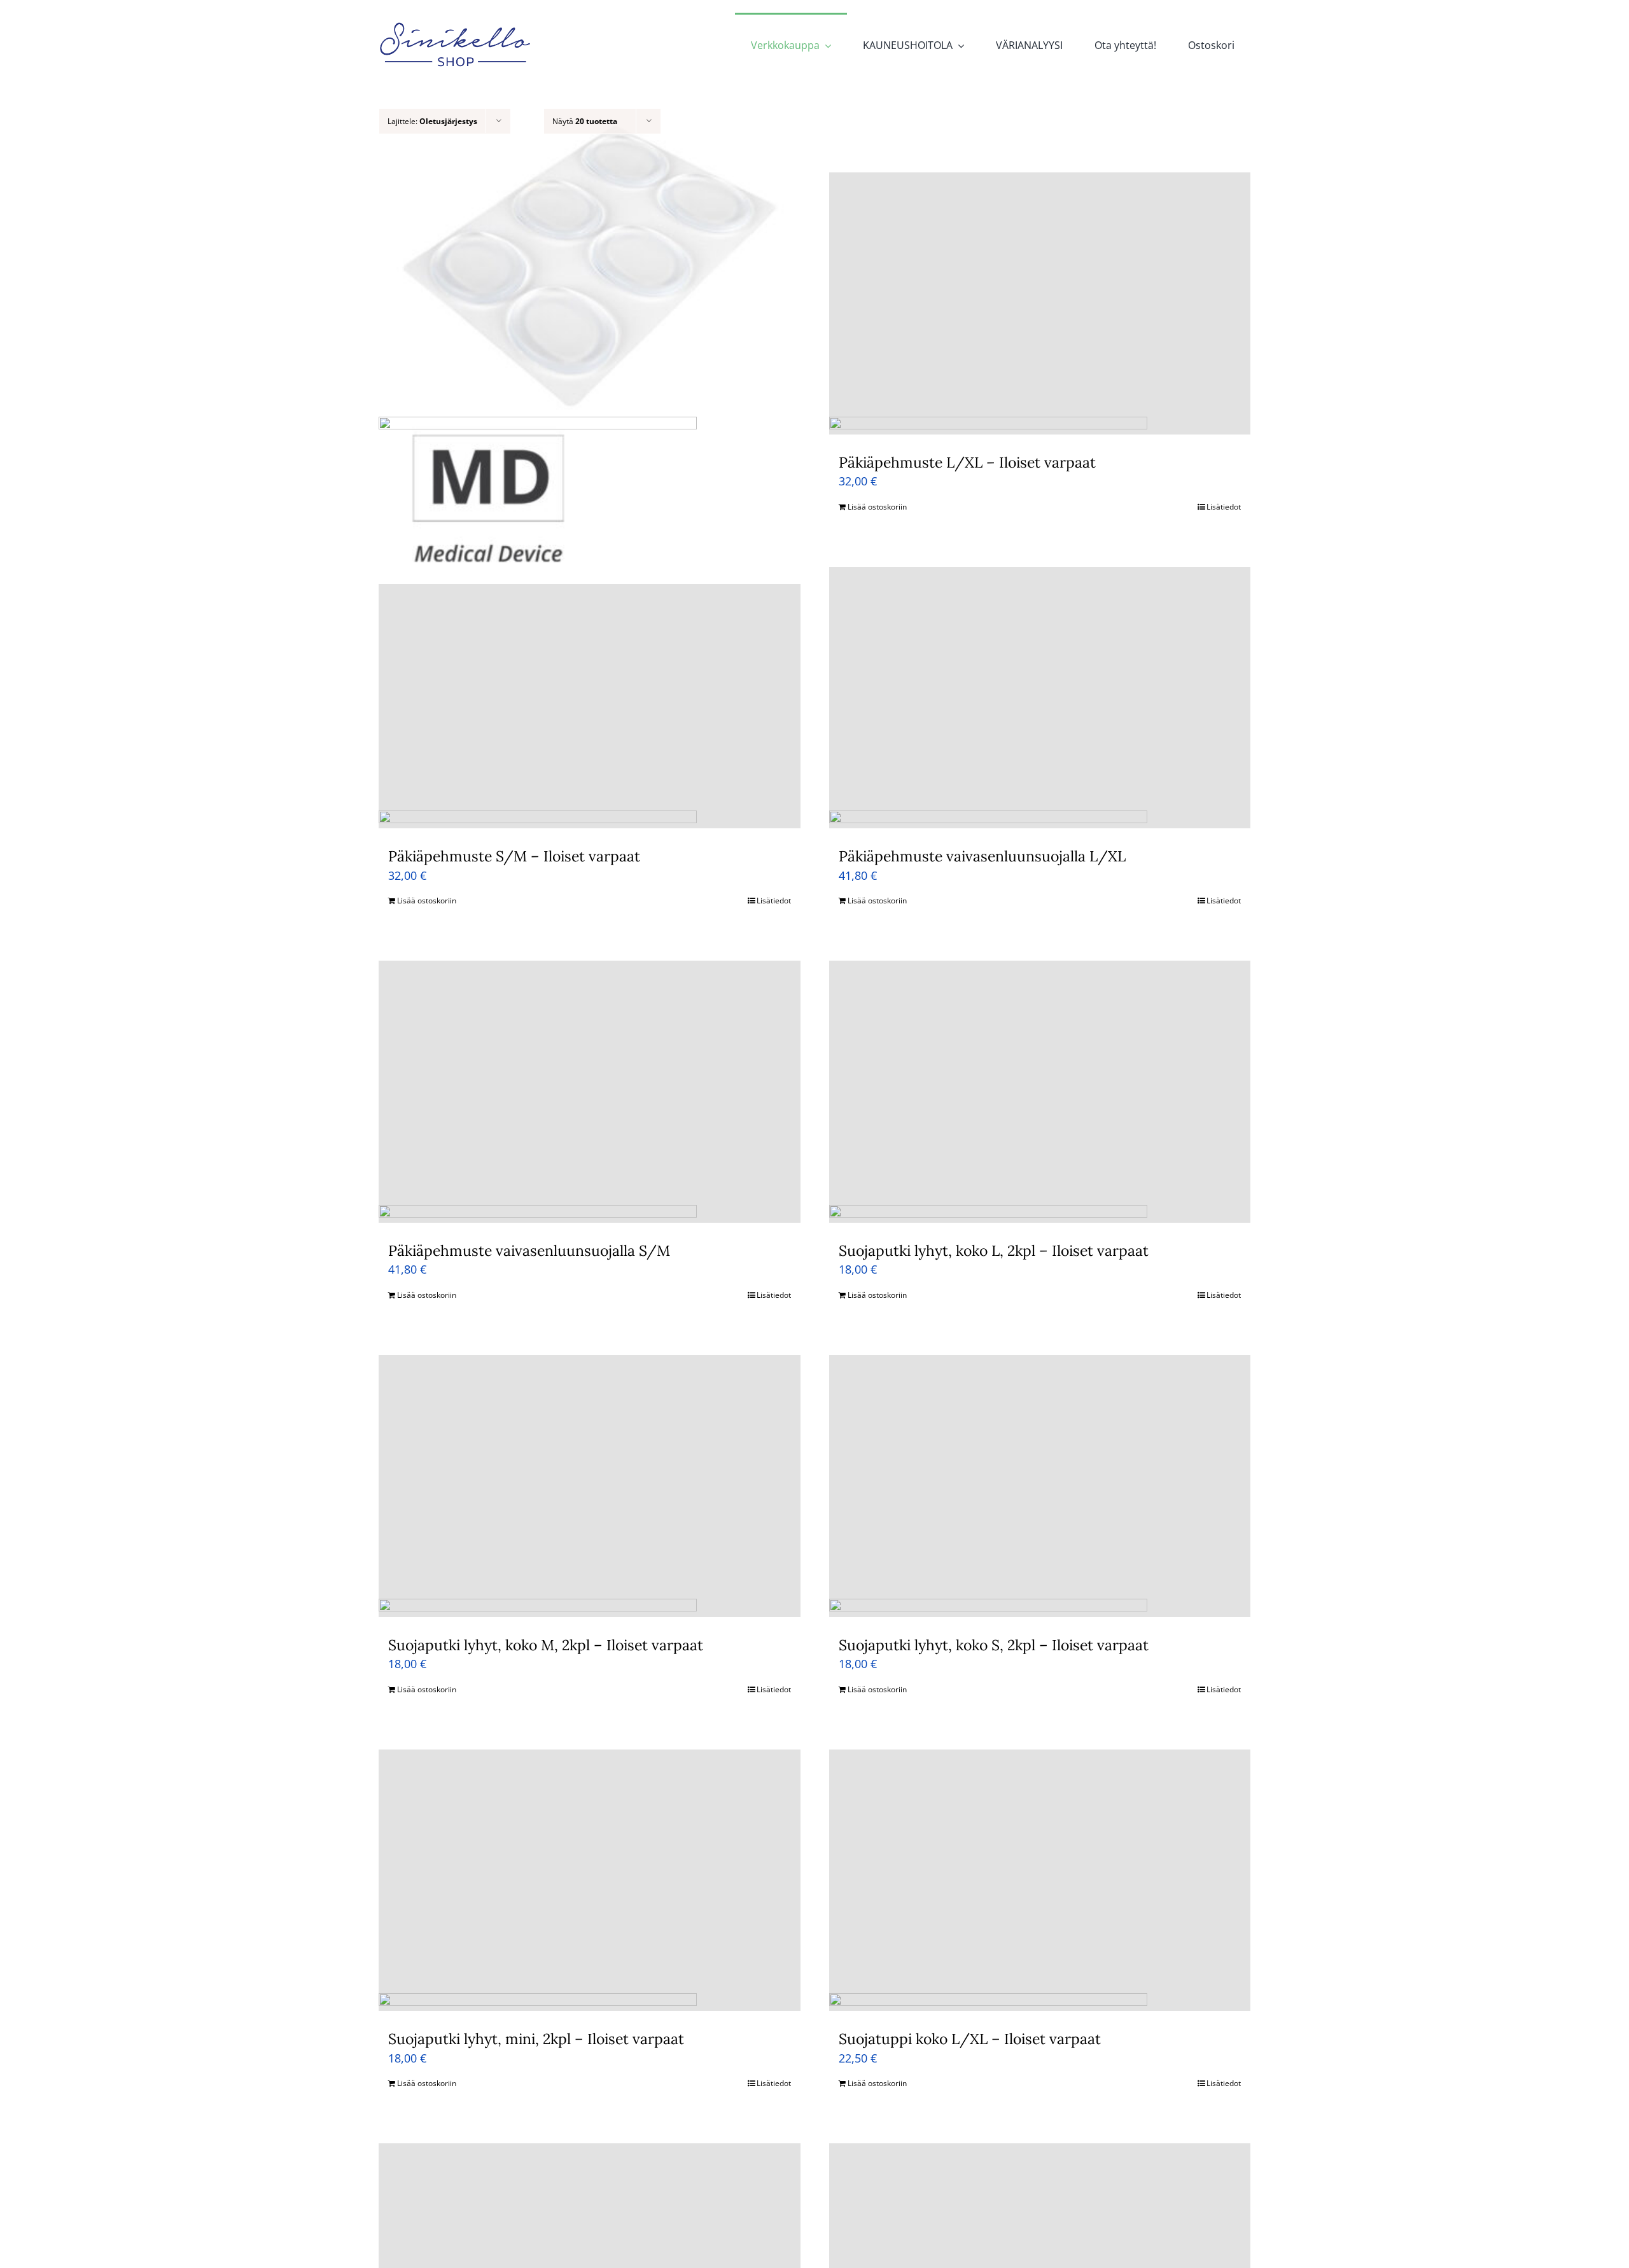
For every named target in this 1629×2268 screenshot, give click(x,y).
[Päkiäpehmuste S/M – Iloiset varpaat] (590, 698)
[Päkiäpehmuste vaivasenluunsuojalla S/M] (590, 1092)
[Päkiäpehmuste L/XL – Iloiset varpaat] (1040, 303)
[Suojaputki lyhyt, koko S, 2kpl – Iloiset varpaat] (1040, 1486)
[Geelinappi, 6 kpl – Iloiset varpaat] (590, 303)
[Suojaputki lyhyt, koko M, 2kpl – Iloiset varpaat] (590, 1486)
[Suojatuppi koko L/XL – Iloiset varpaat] (1040, 1881)
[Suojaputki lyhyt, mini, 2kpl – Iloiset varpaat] (590, 1881)
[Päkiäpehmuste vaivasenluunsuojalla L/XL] (1040, 698)
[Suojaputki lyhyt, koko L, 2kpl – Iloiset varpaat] (1040, 1092)
